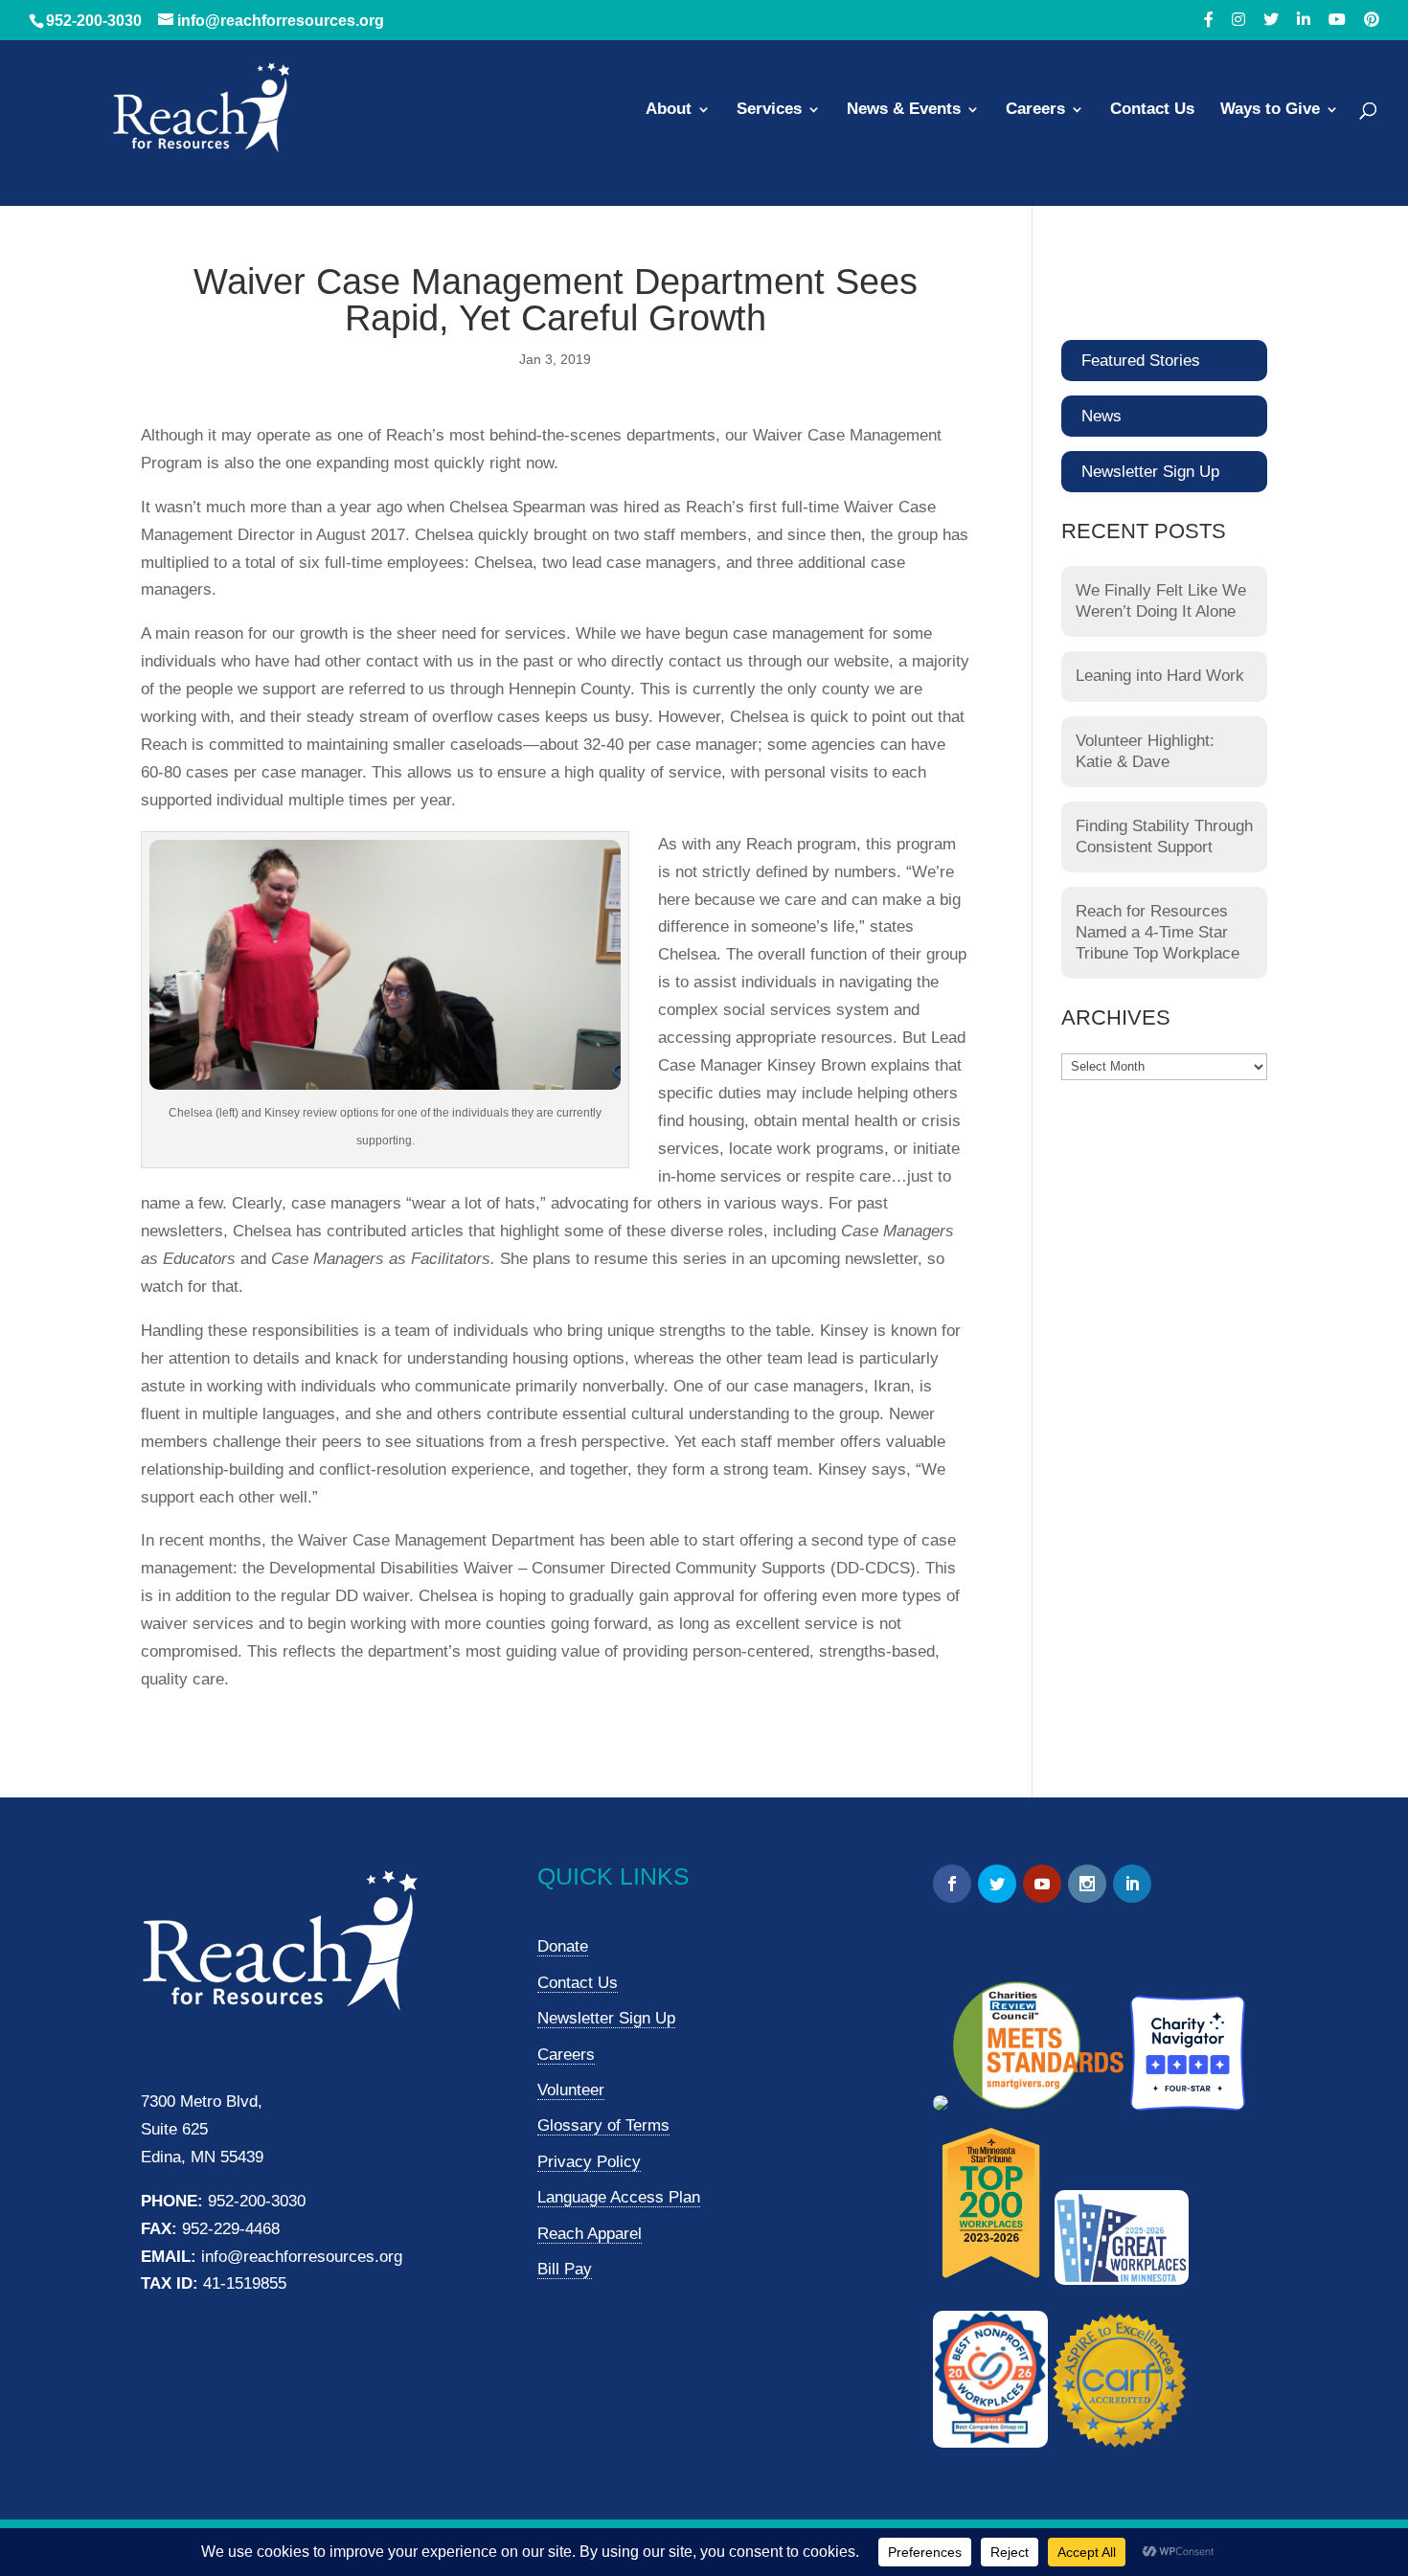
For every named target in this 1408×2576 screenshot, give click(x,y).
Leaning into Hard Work (1160, 676)
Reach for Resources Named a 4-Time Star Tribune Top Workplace (1158, 932)
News (1101, 416)
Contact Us (1152, 110)
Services (769, 110)
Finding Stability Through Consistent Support (1164, 836)
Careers (1035, 110)
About (669, 110)
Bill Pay (565, 2269)
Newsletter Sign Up (1150, 472)
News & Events (904, 110)
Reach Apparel (590, 2234)
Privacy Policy (589, 2162)
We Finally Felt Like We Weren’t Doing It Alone (1161, 601)
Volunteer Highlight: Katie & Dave (1145, 751)
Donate (563, 1946)
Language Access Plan (619, 2197)
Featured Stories (1141, 361)
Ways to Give (1270, 110)
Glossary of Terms (603, 2125)
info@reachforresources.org (302, 2257)
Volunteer (571, 2090)
